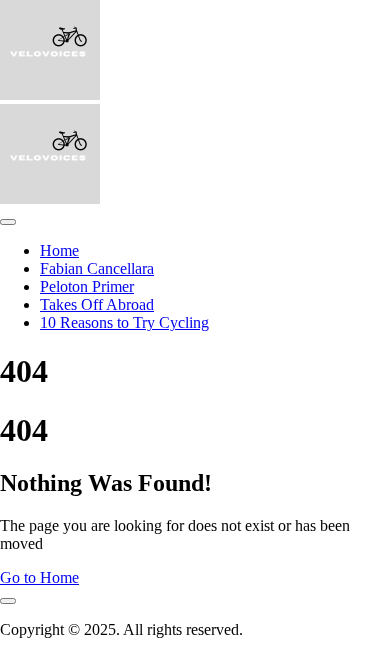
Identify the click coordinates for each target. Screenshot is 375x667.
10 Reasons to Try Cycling (124, 322)
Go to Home (39, 577)
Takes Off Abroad (97, 304)
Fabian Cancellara (97, 268)
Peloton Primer (87, 286)
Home (59, 250)
